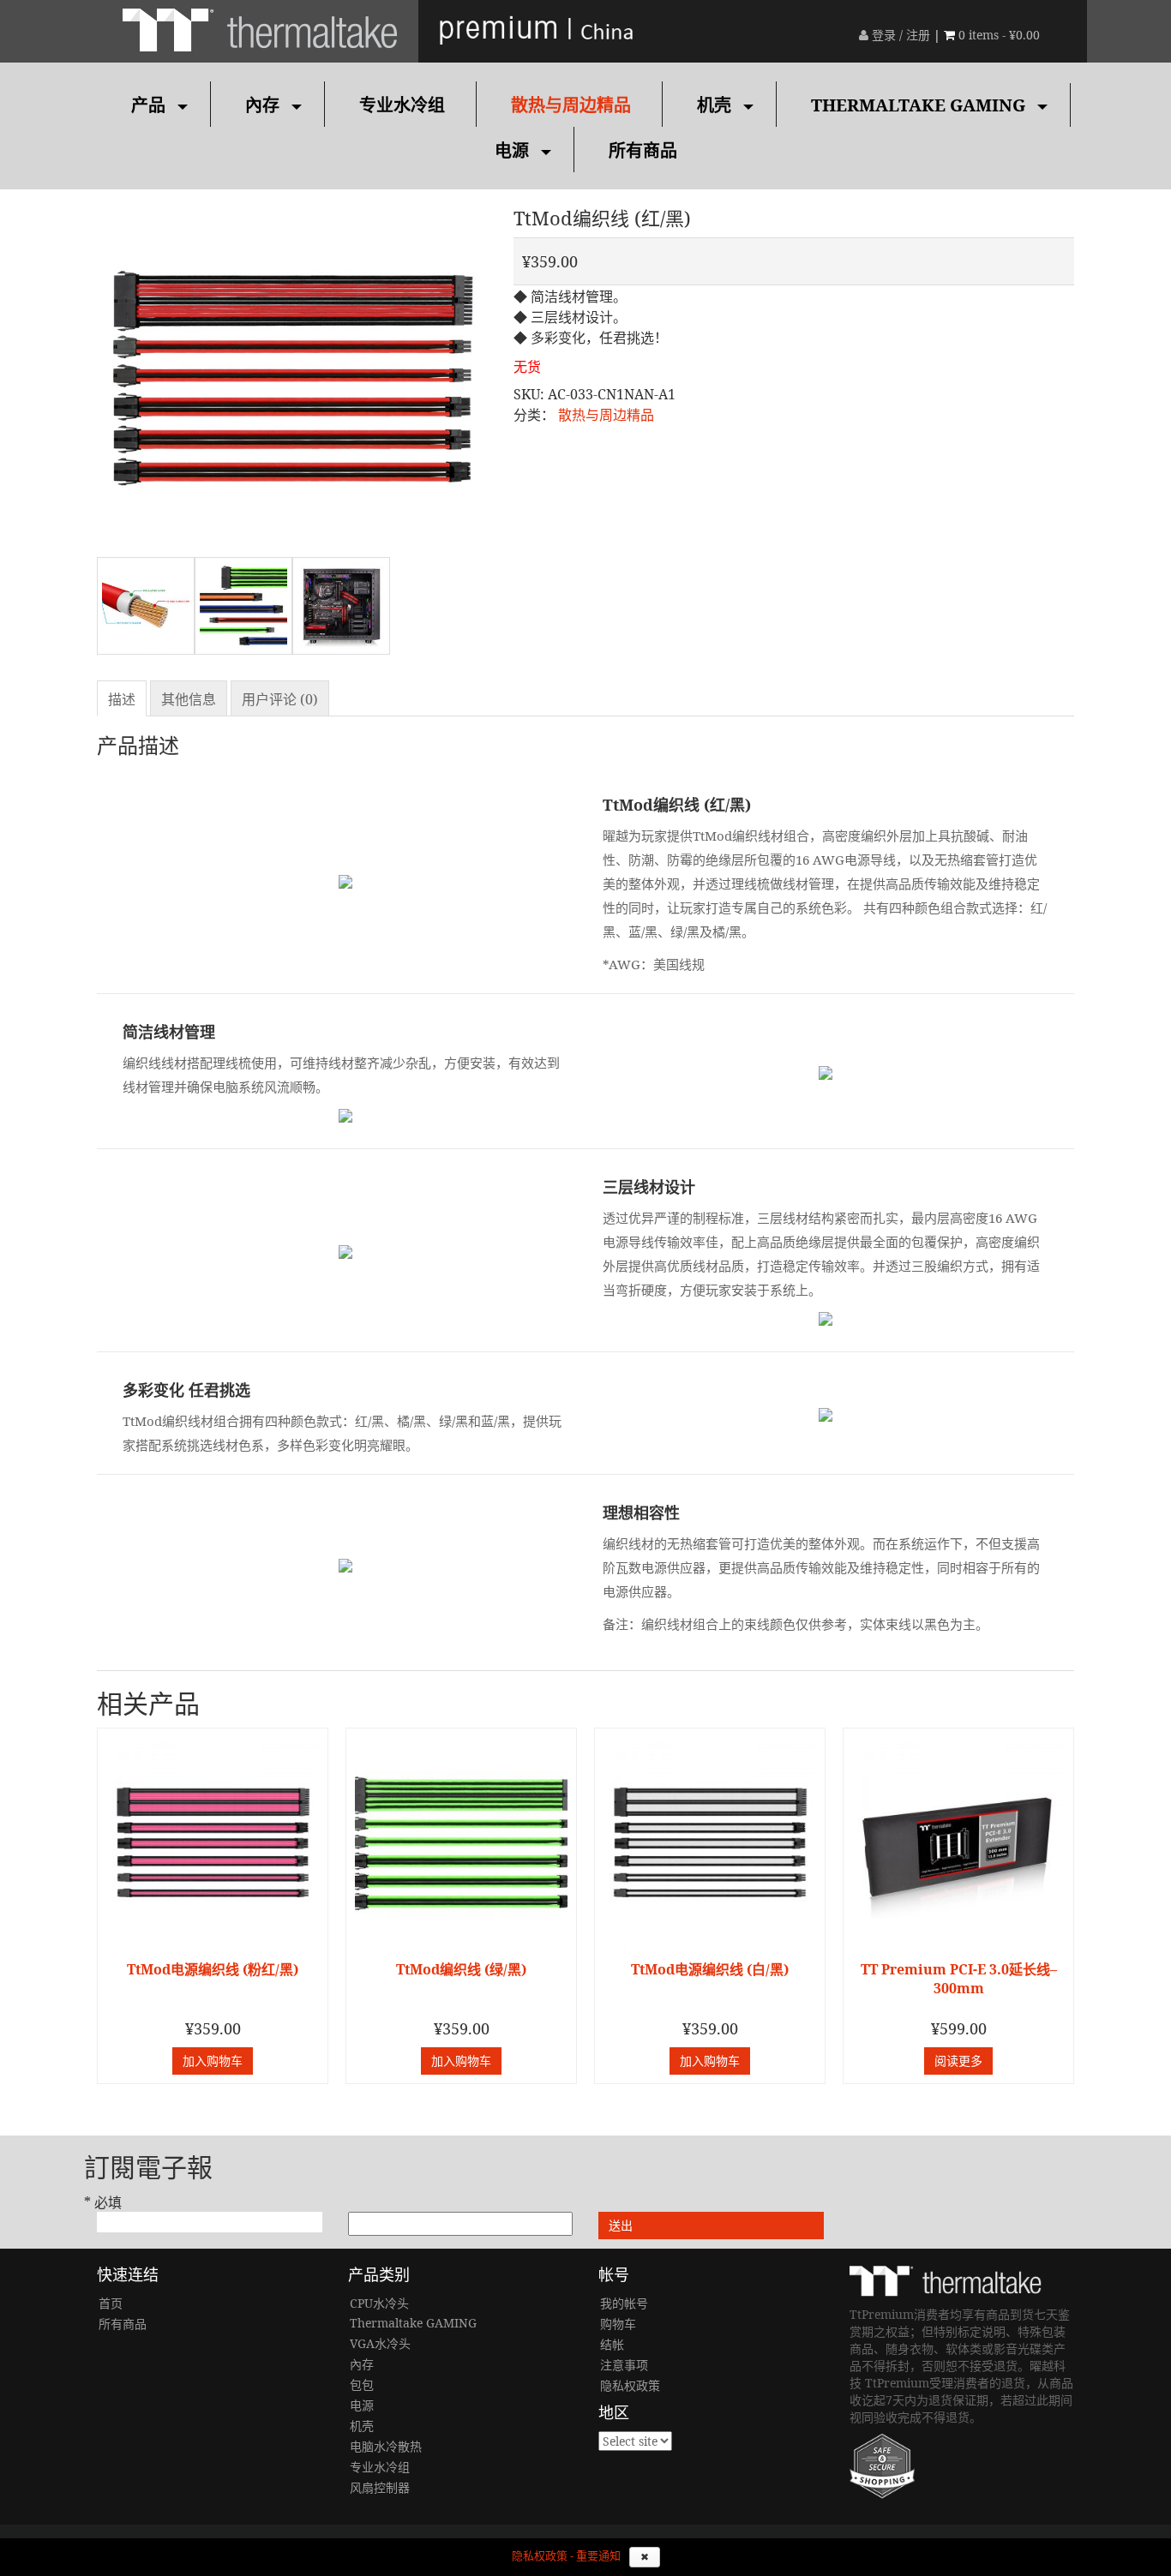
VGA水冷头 (380, 2343)
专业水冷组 (402, 105)
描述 (122, 699)
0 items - (999, 35)
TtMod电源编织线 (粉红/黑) (213, 1969)
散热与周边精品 (571, 105)
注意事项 (624, 2365)
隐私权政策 (630, 2385)
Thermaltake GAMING (918, 105)
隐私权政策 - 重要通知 (566, 2556)
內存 (262, 105)
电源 (512, 150)
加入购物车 (213, 2061)
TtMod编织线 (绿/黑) (461, 1969)
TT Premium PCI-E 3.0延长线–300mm (959, 1979)
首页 (111, 2303)
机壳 (714, 105)
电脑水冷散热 (386, 2446)
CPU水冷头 (379, 2303)
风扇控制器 (380, 2487)
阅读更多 (958, 2061)
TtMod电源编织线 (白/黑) (710, 1969)
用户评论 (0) (280, 699)
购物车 (618, 2324)
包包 (362, 2384)
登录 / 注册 (899, 35)
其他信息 (189, 699)
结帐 (612, 2344)
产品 (148, 105)
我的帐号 (624, 2303)
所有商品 (643, 150)
